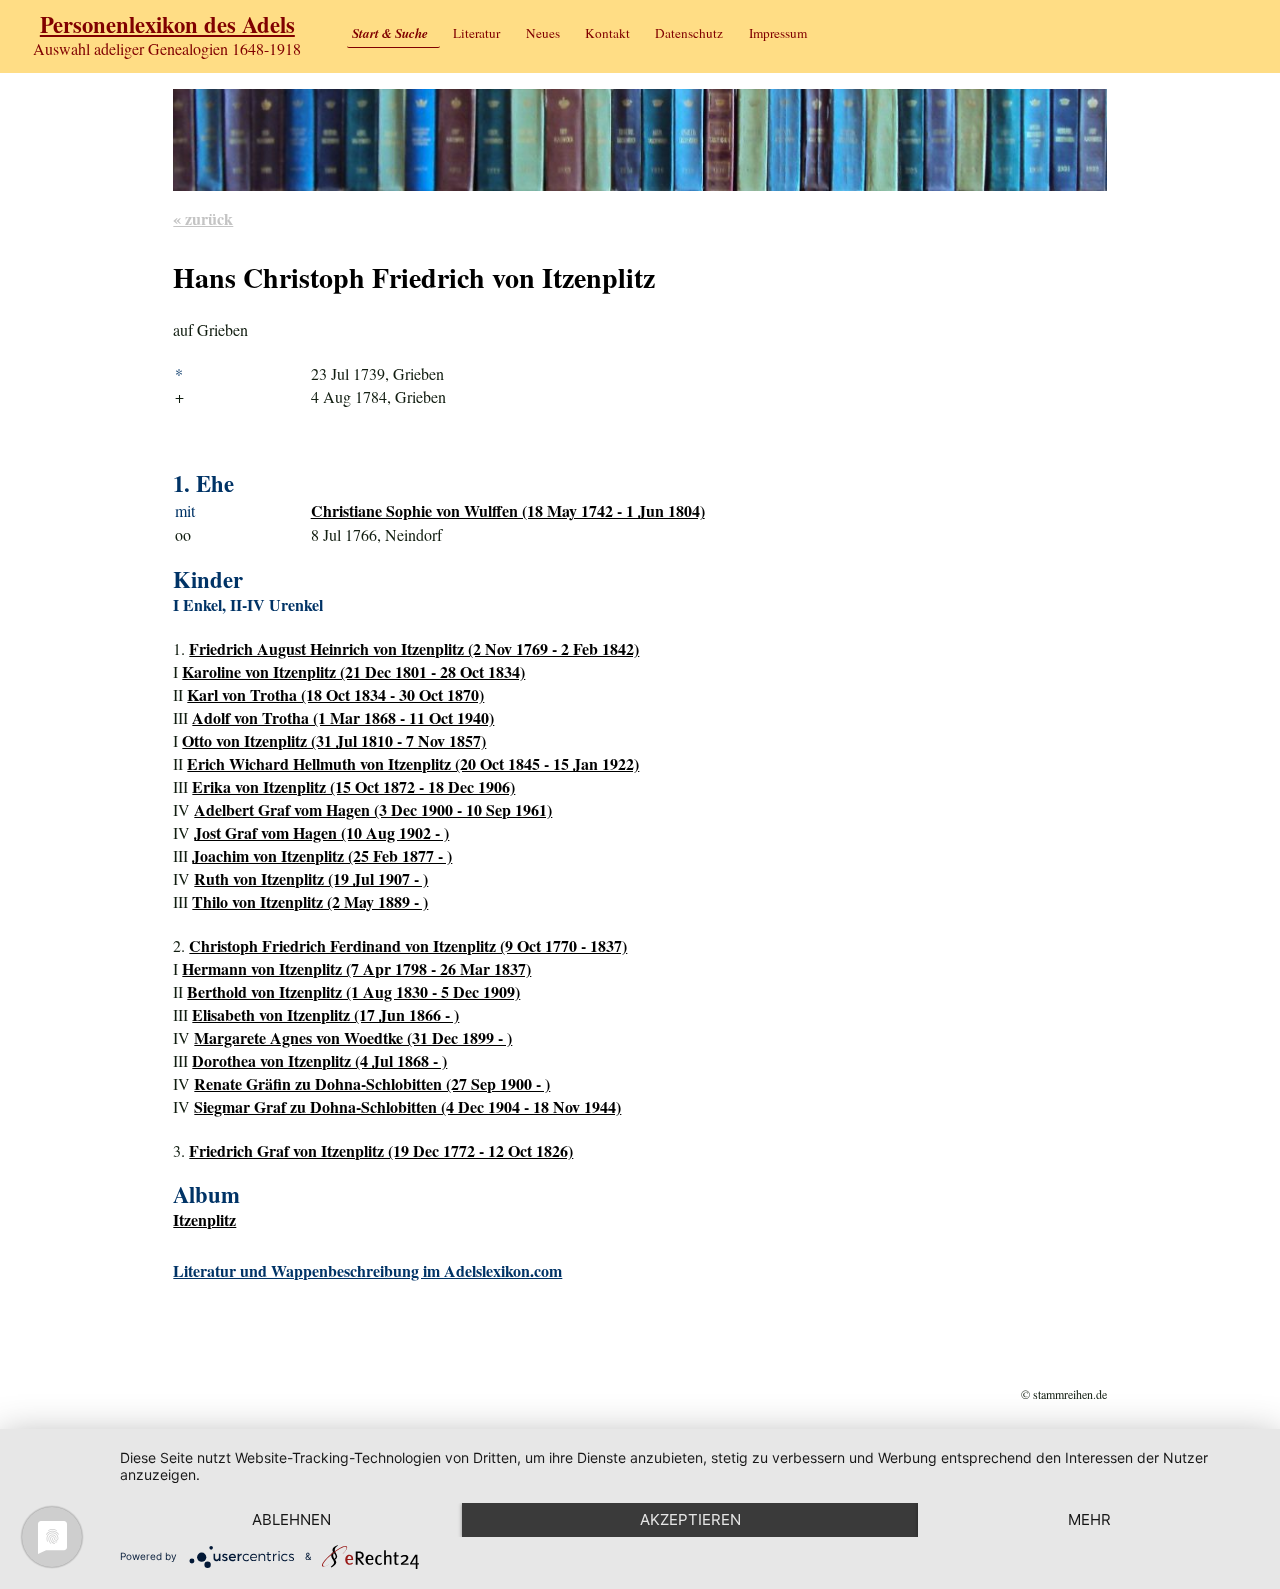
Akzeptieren (690, 1519)
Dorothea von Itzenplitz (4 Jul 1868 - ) (319, 1060)
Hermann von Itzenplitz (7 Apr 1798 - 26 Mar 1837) (356, 968)
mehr (1089, 1519)
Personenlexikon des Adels (167, 24)
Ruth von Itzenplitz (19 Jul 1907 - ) (311, 878)
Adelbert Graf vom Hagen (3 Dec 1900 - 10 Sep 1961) (373, 809)
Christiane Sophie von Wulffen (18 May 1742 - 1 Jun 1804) (508, 510)
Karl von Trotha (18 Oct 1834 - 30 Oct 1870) (335, 694)
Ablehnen (291, 1519)
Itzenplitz (204, 1219)
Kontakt (607, 33)
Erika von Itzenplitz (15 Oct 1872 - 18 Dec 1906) (353, 786)
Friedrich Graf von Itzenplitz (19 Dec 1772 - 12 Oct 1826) (381, 1150)
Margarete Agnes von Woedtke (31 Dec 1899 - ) (353, 1037)
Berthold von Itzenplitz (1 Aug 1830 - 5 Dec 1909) (353, 991)
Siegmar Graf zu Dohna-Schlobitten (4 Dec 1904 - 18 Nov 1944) (407, 1106)
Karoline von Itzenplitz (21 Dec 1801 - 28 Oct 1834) (353, 671)
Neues (543, 33)
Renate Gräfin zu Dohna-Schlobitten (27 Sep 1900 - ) (372, 1083)
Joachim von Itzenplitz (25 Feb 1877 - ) (322, 855)
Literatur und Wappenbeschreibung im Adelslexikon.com (367, 1270)
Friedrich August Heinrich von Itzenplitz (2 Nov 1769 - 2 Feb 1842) (414, 648)
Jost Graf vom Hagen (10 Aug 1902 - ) (321, 832)
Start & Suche (390, 33)
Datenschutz (689, 33)
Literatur (476, 33)
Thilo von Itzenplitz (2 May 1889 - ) (310, 901)
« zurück (203, 218)
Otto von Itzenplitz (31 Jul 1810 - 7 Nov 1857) (334, 740)
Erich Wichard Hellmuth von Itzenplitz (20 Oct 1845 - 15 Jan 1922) (413, 763)
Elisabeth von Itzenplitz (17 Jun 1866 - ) (325, 1014)
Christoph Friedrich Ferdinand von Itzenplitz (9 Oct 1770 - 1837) (408, 945)
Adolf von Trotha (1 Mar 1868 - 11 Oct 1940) (343, 717)
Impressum (778, 33)
